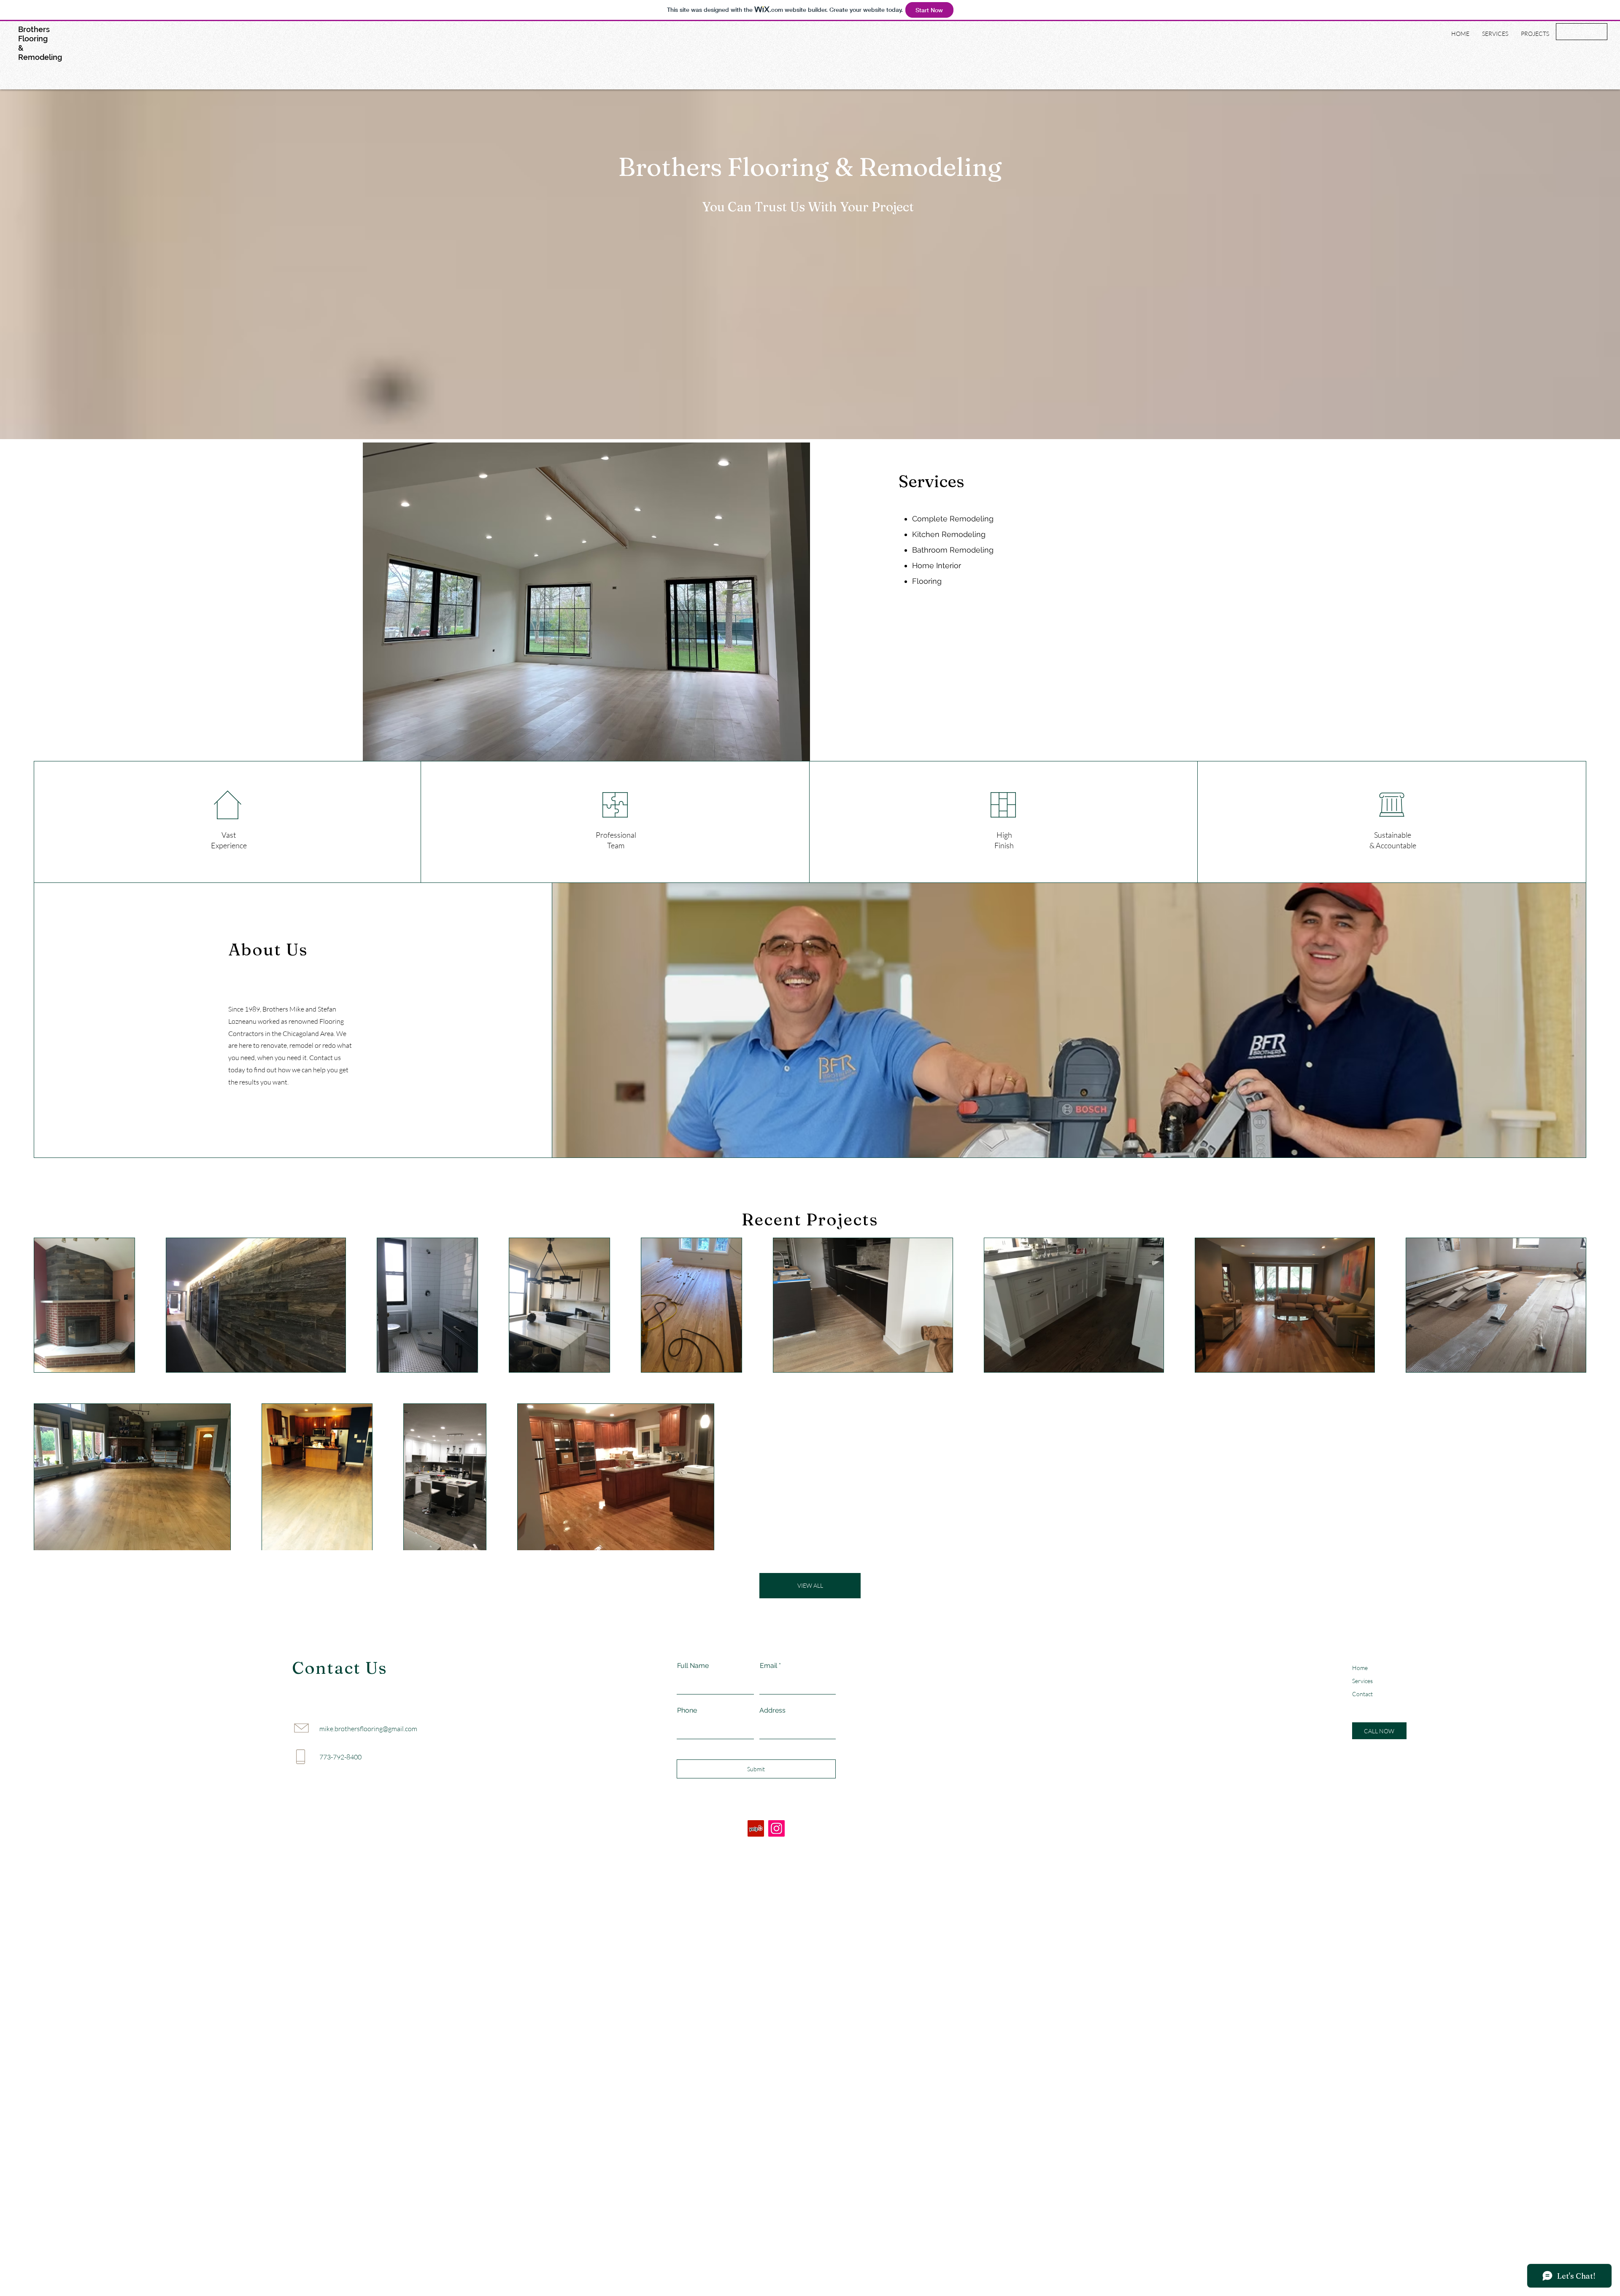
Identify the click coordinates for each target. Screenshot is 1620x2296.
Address (772, 1711)
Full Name (693, 1666)
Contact (1362, 1694)
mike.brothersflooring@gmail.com (368, 1729)
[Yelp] (756, 1828)
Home (1360, 1668)
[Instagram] (776, 1828)
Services (1362, 1681)
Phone (687, 1711)
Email (768, 1666)
